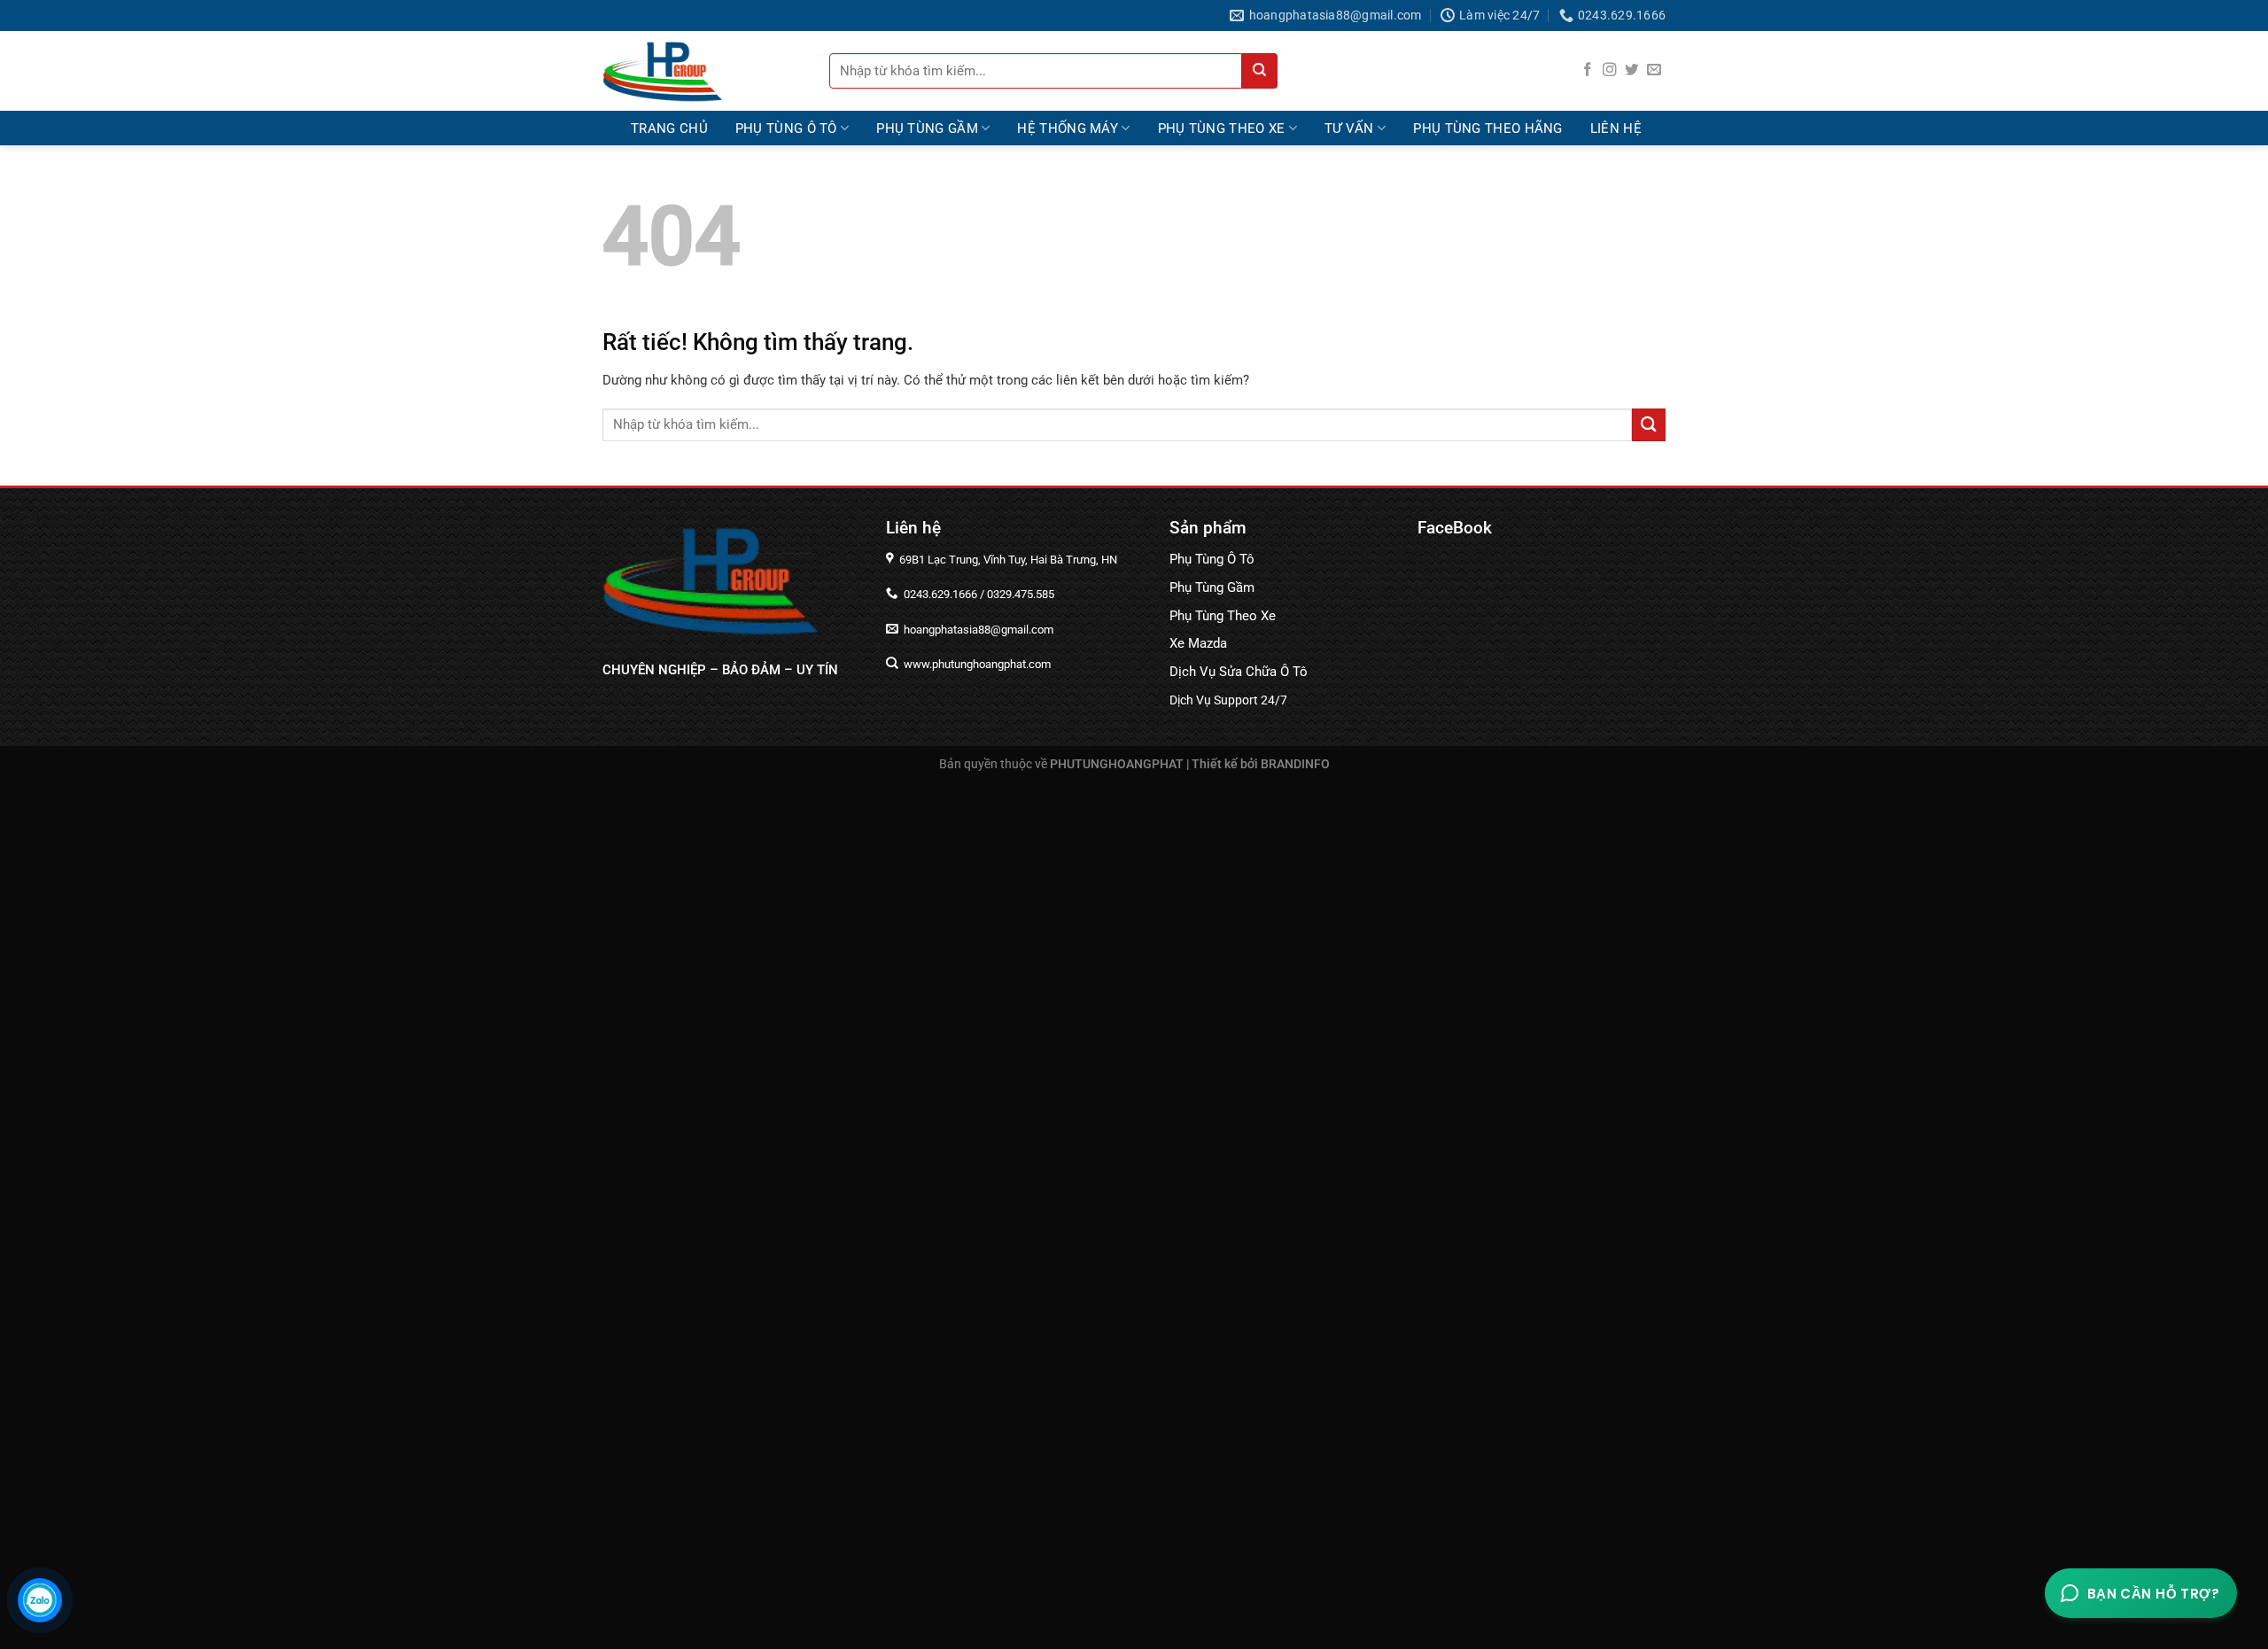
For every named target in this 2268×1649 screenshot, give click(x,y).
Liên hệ (1616, 128)
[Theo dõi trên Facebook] (1588, 70)
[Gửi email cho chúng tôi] (1654, 70)
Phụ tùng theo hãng (1487, 128)
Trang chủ (669, 128)
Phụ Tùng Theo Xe (1223, 616)
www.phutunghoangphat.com (976, 664)
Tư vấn (1349, 128)
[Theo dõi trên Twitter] (1632, 70)
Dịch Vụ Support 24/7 (1228, 700)
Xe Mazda (1198, 643)
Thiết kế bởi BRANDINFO (1261, 764)
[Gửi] (1260, 71)
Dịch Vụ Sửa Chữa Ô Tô (1239, 672)
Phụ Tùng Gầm (1212, 587)
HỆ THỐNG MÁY (1068, 128)
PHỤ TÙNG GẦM (927, 128)
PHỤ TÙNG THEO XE (1222, 128)
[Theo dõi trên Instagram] (1610, 70)
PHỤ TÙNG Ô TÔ (786, 128)
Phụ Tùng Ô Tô (1212, 559)
